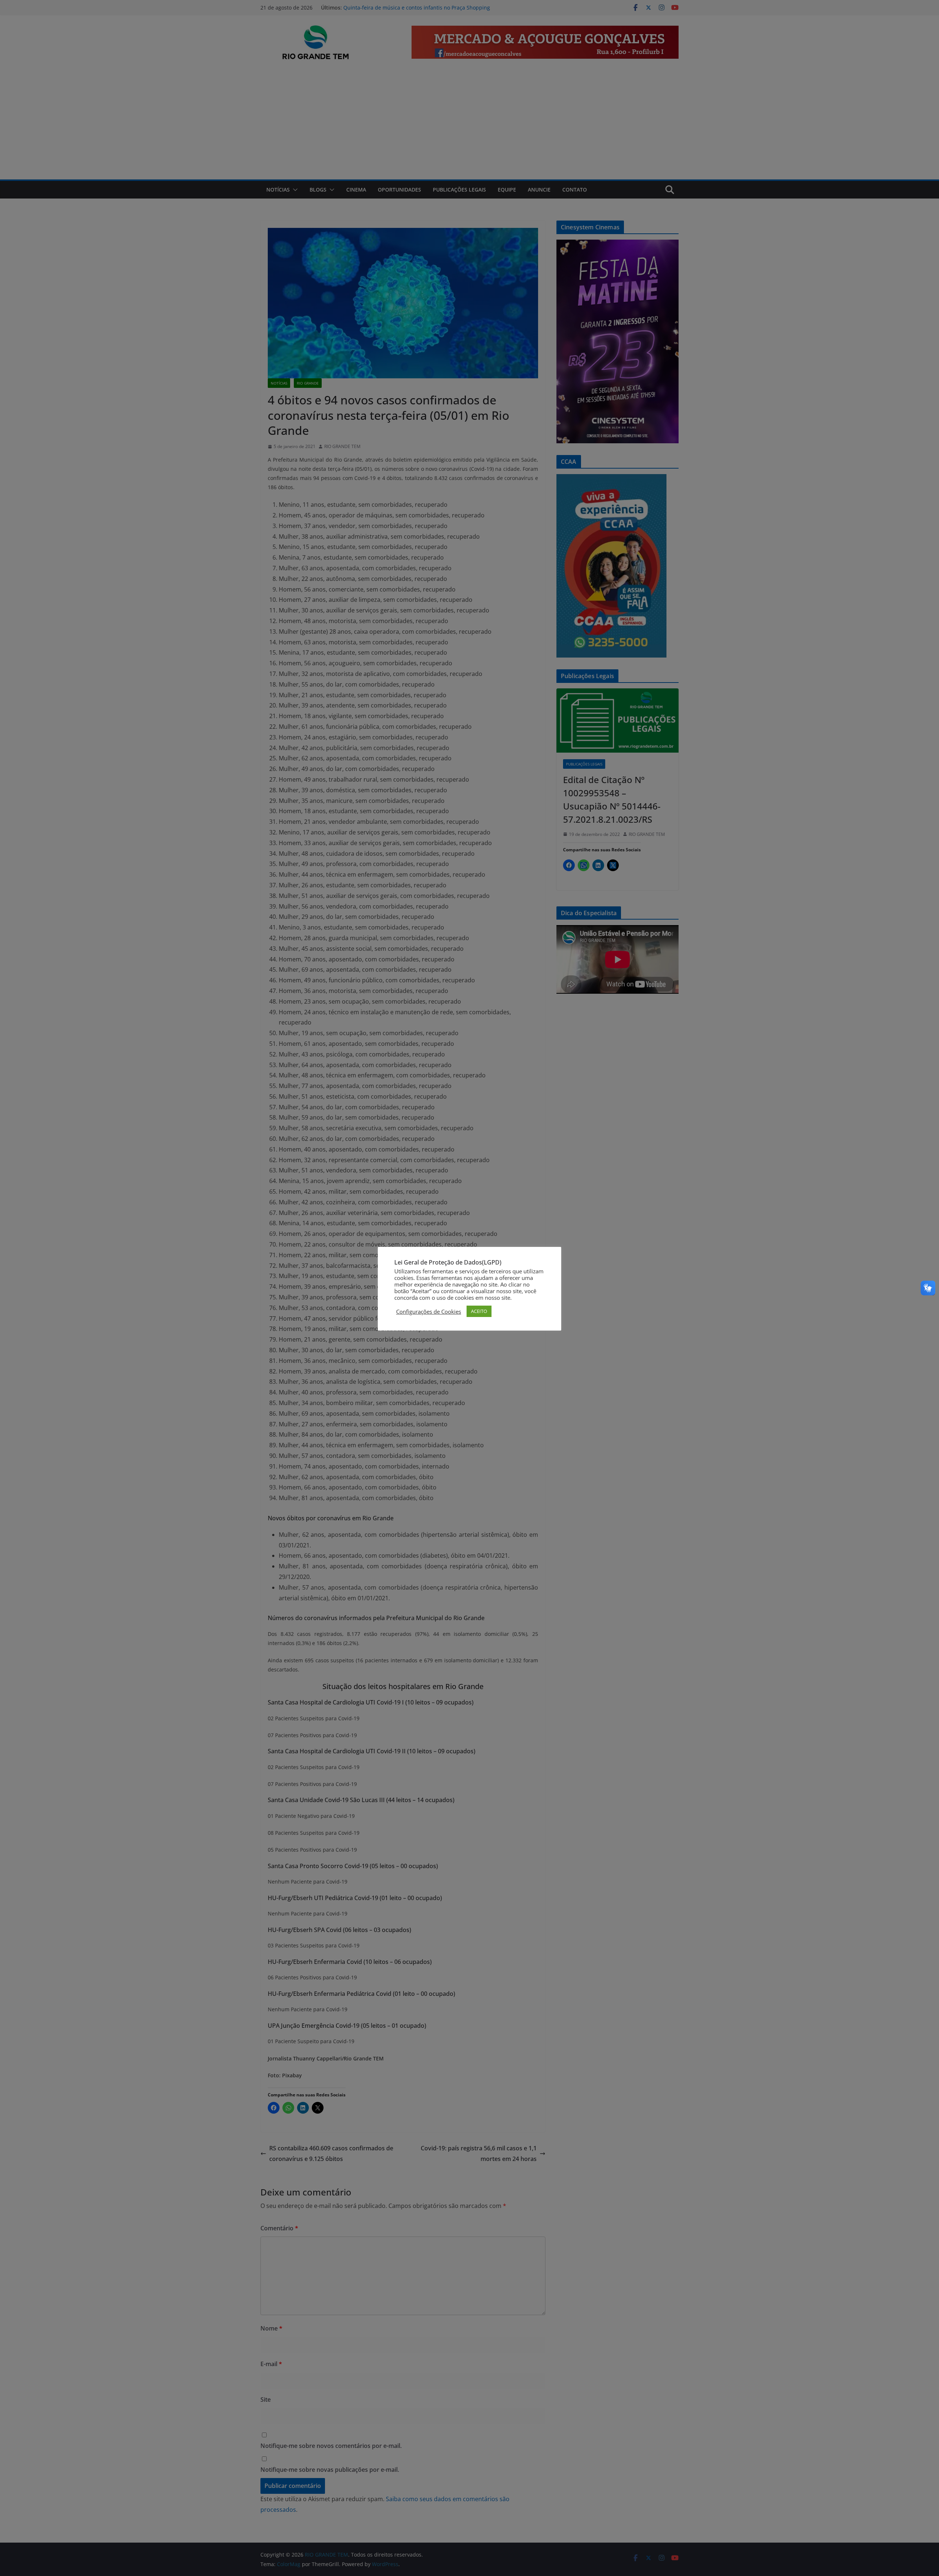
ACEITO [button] (479, 1311)
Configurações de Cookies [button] (429, 1311)
